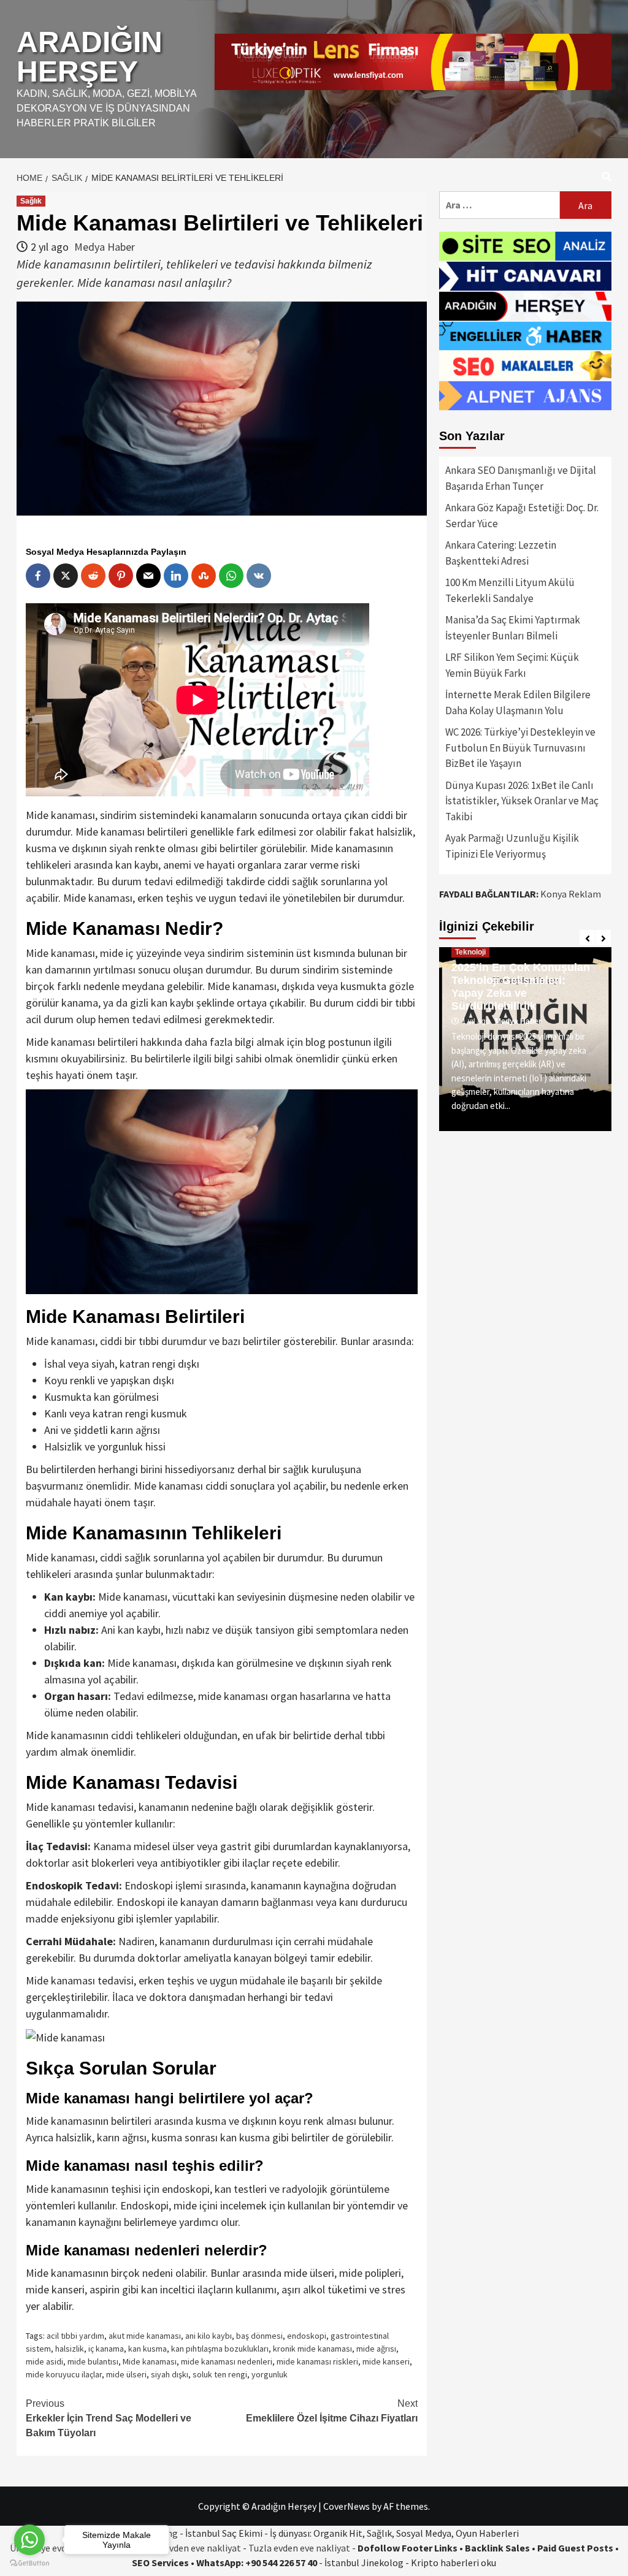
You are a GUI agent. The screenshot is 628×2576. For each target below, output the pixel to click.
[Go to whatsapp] (29, 2540)
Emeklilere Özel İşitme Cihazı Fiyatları (332, 2411)
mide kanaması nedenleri (227, 2361)
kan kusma (147, 2349)
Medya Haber (105, 247)
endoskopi (307, 2336)
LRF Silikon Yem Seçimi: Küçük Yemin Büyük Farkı (512, 665)
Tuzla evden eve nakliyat (299, 2548)
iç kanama (106, 2349)
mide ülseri (126, 2374)
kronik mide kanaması (312, 2349)
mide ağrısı (376, 2349)
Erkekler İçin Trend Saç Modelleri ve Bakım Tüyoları (109, 2418)
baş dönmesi (259, 2336)
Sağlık (31, 201)
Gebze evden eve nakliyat (189, 2548)
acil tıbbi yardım (75, 2336)
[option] (525, 1039)
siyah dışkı (170, 2374)
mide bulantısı (93, 2361)
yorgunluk (270, 2374)
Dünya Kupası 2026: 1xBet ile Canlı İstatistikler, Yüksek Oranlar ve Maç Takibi (522, 801)
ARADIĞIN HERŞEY (90, 57)
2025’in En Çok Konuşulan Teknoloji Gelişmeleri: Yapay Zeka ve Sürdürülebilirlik (521, 987)
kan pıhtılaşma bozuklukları (220, 2349)
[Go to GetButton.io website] (29, 2563)
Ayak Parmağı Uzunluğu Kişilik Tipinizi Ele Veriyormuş (512, 846)
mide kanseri (386, 2361)
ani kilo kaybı (209, 2336)
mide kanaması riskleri (317, 2361)
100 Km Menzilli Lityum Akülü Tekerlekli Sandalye (510, 590)
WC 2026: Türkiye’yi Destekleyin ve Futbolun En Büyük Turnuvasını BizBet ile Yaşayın (520, 748)
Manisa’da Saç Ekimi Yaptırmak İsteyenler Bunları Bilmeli (513, 628)
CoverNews (347, 2506)
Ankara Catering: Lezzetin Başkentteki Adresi (501, 553)
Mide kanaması (150, 2361)
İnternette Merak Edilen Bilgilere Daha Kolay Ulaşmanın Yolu (518, 703)
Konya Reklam (571, 894)
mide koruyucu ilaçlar (64, 2374)
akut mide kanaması (145, 2336)
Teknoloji (470, 952)
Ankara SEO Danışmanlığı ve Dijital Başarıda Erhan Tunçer (521, 478)
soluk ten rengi (220, 2374)
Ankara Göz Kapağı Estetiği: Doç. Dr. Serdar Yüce (522, 516)
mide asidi (44, 2361)
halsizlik (70, 2349)
